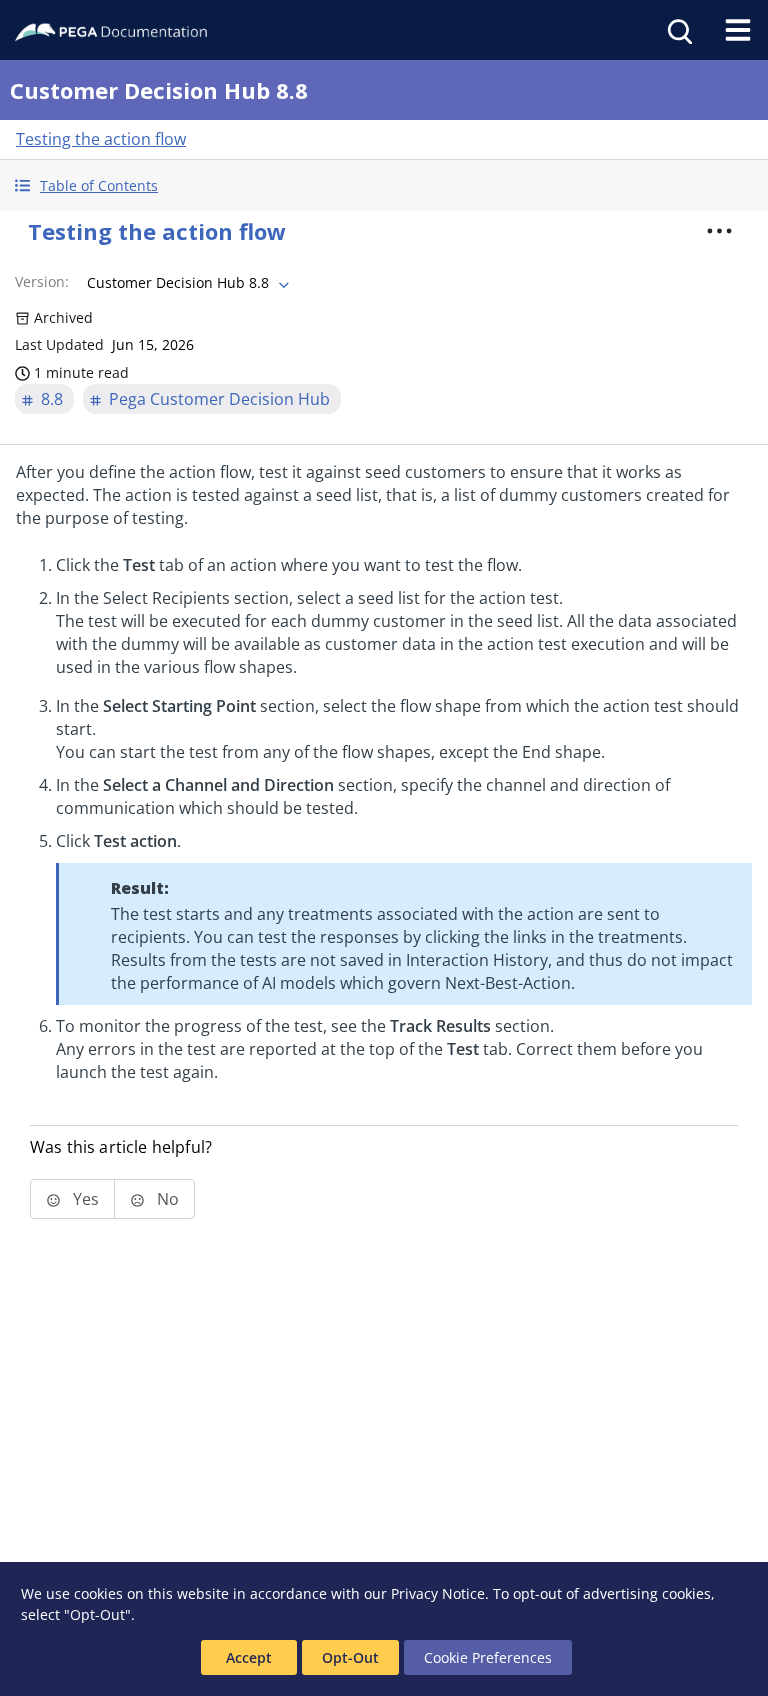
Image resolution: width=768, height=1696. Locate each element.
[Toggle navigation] (738, 30)
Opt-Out (350, 1657)
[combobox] (186, 283)
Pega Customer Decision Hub (219, 399)
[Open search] (678, 30)
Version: (42, 281)
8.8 (52, 399)
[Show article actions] (720, 231)
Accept (249, 1657)
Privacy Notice (438, 1593)
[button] (384, 185)
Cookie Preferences (488, 1657)
